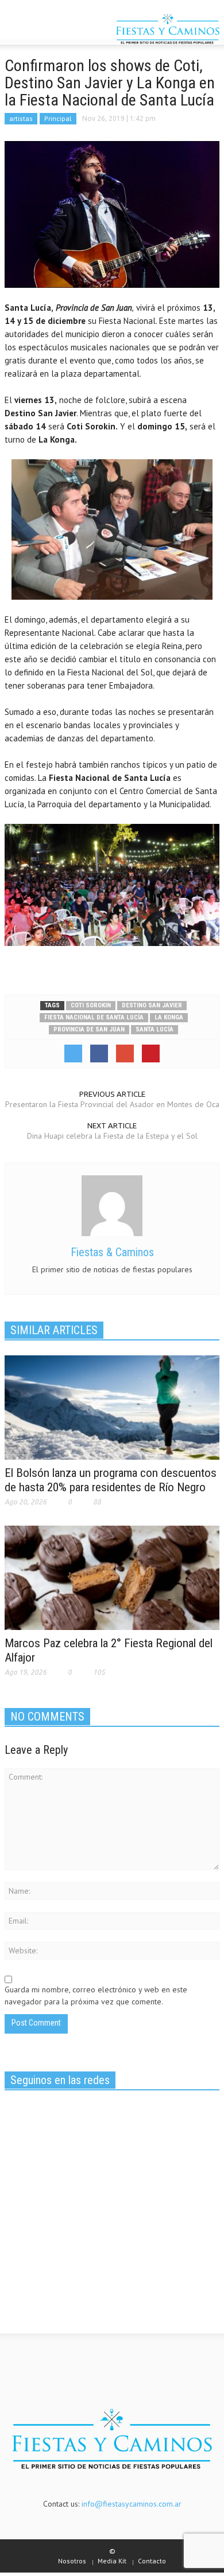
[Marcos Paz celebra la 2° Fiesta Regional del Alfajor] (112, 1577)
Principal (58, 118)
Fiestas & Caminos (112, 1252)
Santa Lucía (155, 1029)
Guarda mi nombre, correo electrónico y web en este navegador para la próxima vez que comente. (96, 1995)
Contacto (152, 2561)
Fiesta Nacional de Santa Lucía (94, 1017)
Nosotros (72, 2561)
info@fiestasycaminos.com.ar (132, 2504)
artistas (21, 118)
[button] (44, 30)
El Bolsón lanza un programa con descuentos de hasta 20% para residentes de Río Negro (111, 1480)
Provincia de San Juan (89, 1029)
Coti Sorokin (91, 1005)
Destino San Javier (152, 1005)
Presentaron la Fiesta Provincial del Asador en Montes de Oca (112, 1104)
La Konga (169, 1017)
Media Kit (112, 2561)
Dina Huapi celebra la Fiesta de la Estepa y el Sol (112, 1136)
